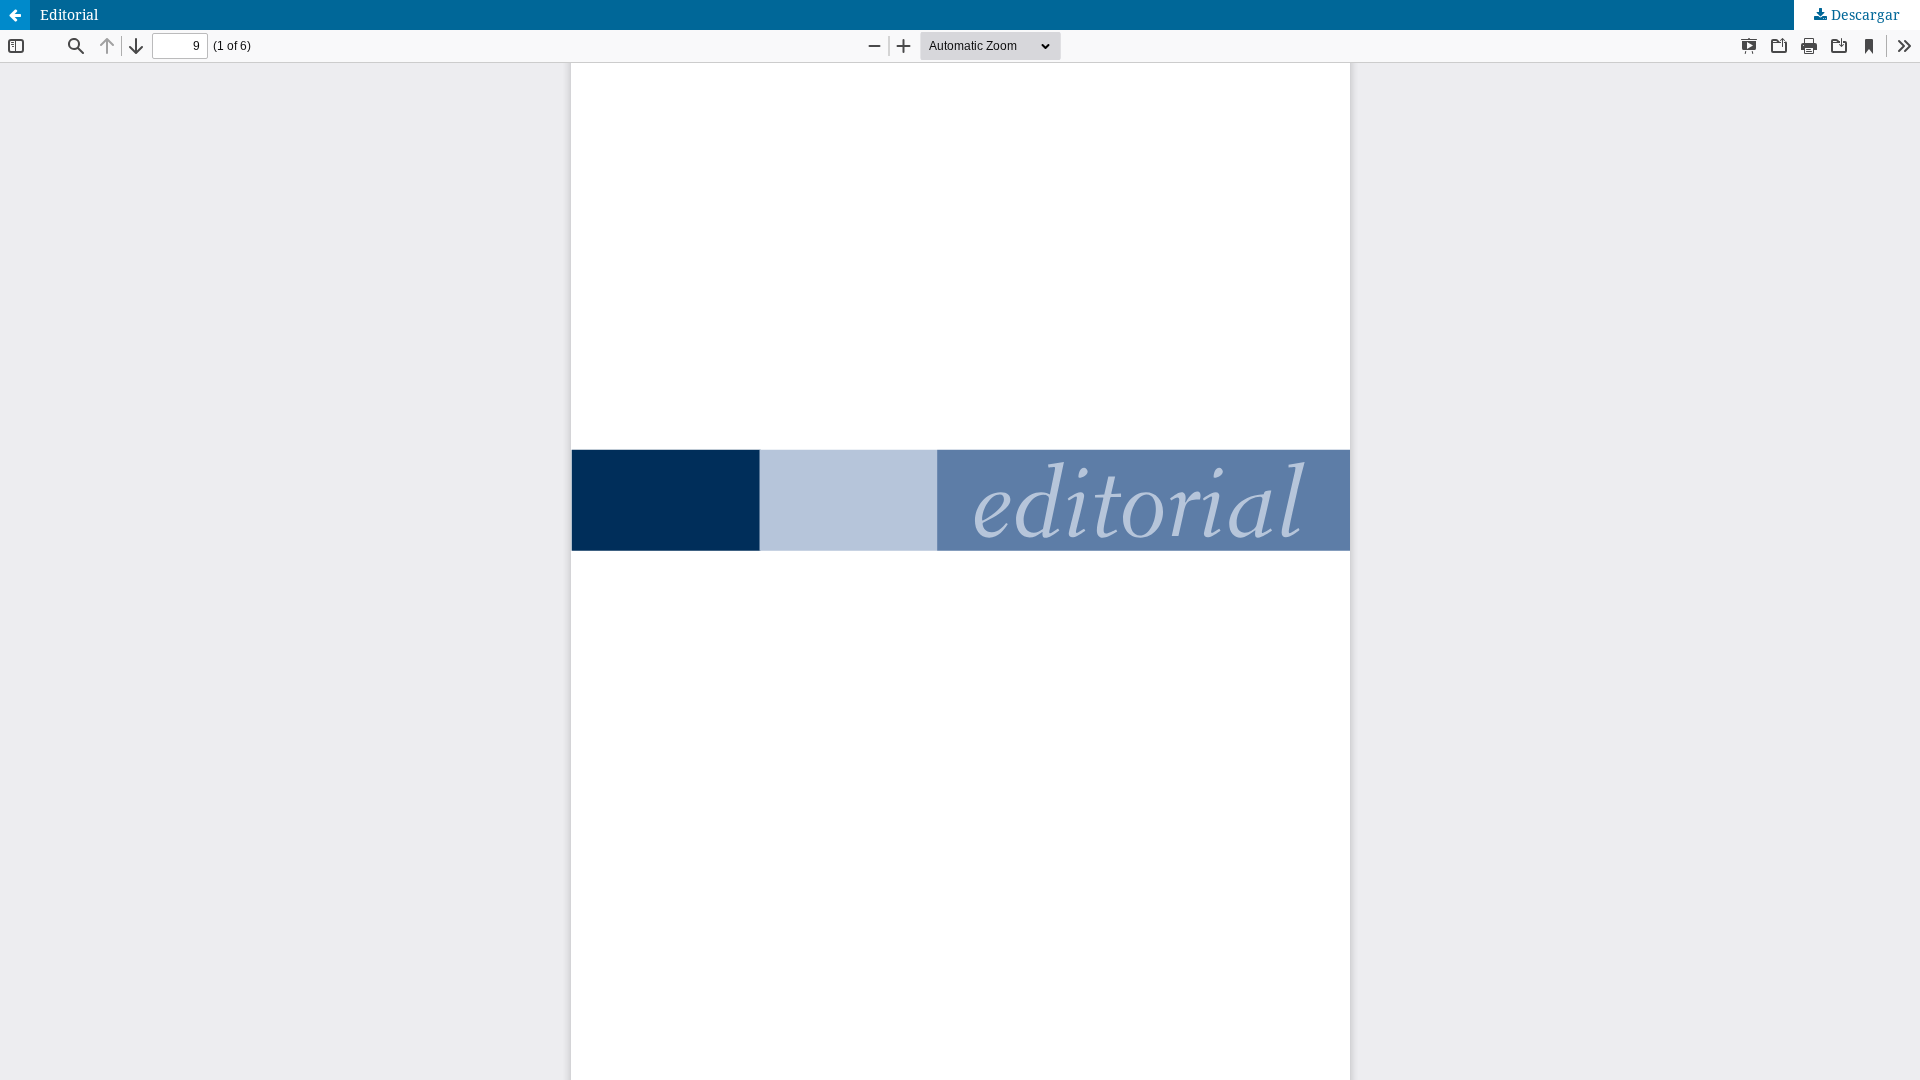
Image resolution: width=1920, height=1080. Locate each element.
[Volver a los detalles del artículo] (15, 15)
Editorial (69, 14)
